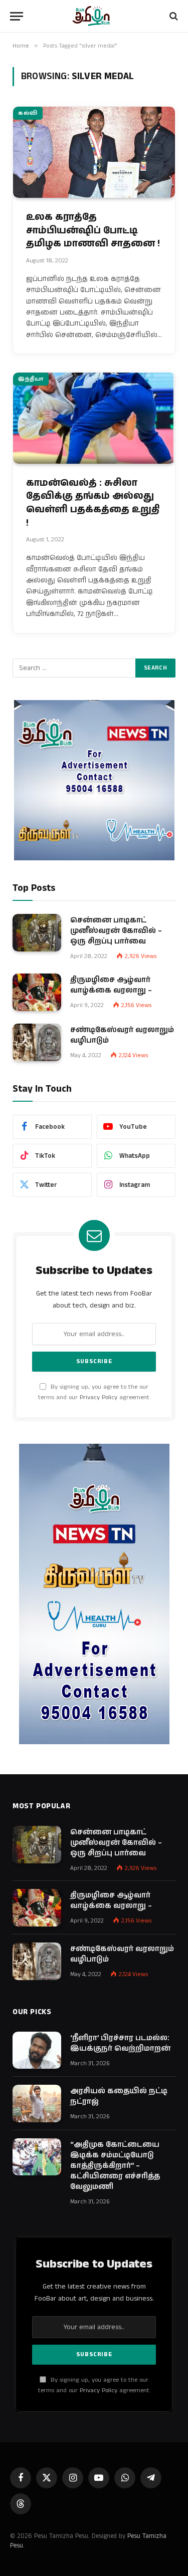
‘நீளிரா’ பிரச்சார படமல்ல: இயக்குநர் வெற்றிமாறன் (120, 2043)
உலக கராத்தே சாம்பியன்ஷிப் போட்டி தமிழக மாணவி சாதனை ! (93, 230)
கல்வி (28, 113)
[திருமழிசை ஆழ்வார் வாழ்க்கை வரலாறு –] (37, 992)
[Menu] (17, 16)
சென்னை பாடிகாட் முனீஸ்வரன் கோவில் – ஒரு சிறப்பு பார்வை (116, 931)
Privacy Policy (99, 1397)
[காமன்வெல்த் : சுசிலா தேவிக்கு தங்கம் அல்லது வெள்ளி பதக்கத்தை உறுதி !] (94, 418)
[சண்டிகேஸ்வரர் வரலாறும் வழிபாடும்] (37, 1042)
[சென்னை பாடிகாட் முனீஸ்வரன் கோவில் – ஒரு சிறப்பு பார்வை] (37, 933)
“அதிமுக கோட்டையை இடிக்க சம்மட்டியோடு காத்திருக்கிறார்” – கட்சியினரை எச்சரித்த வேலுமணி (115, 2166)
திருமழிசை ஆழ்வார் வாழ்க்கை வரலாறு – (111, 985)
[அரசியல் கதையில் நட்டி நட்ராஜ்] (37, 2104)
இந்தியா (31, 379)
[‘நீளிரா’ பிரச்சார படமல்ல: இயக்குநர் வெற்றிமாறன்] (37, 2050)
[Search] (173, 16)
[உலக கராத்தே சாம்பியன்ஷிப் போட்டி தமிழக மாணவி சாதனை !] (94, 152)
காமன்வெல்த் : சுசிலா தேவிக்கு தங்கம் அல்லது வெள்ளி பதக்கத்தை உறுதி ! (93, 503)
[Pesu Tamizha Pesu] (94, 16)
